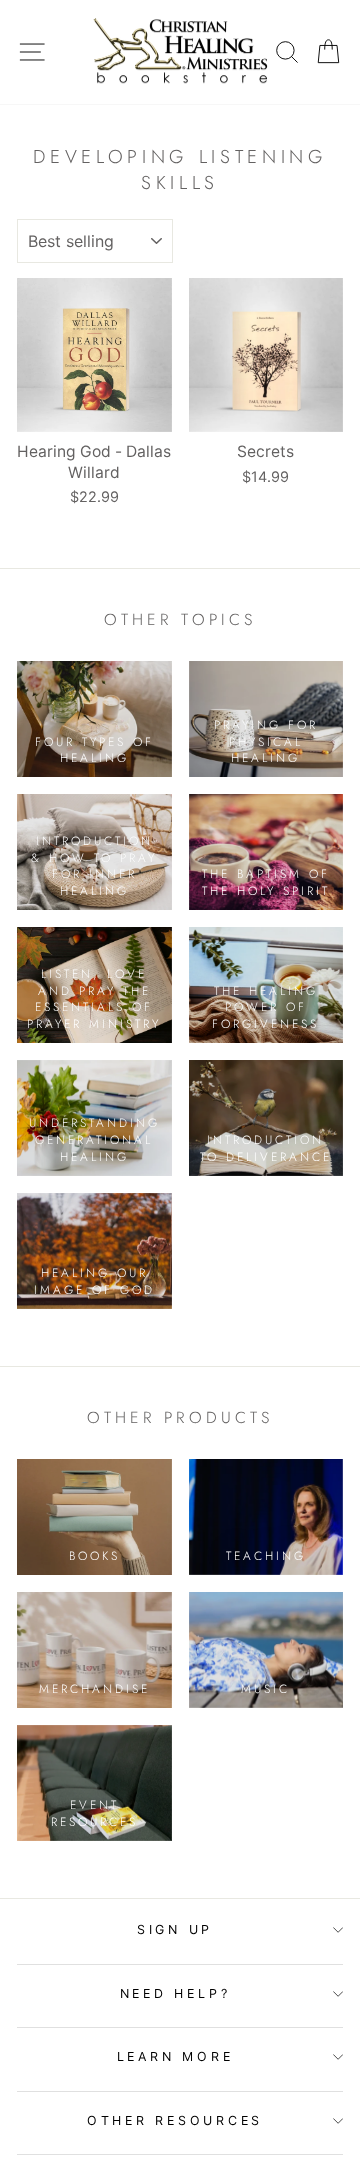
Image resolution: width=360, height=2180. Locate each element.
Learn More (175, 2056)
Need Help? (175, 1993)
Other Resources (175, 2120)
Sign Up (175, 1929)
